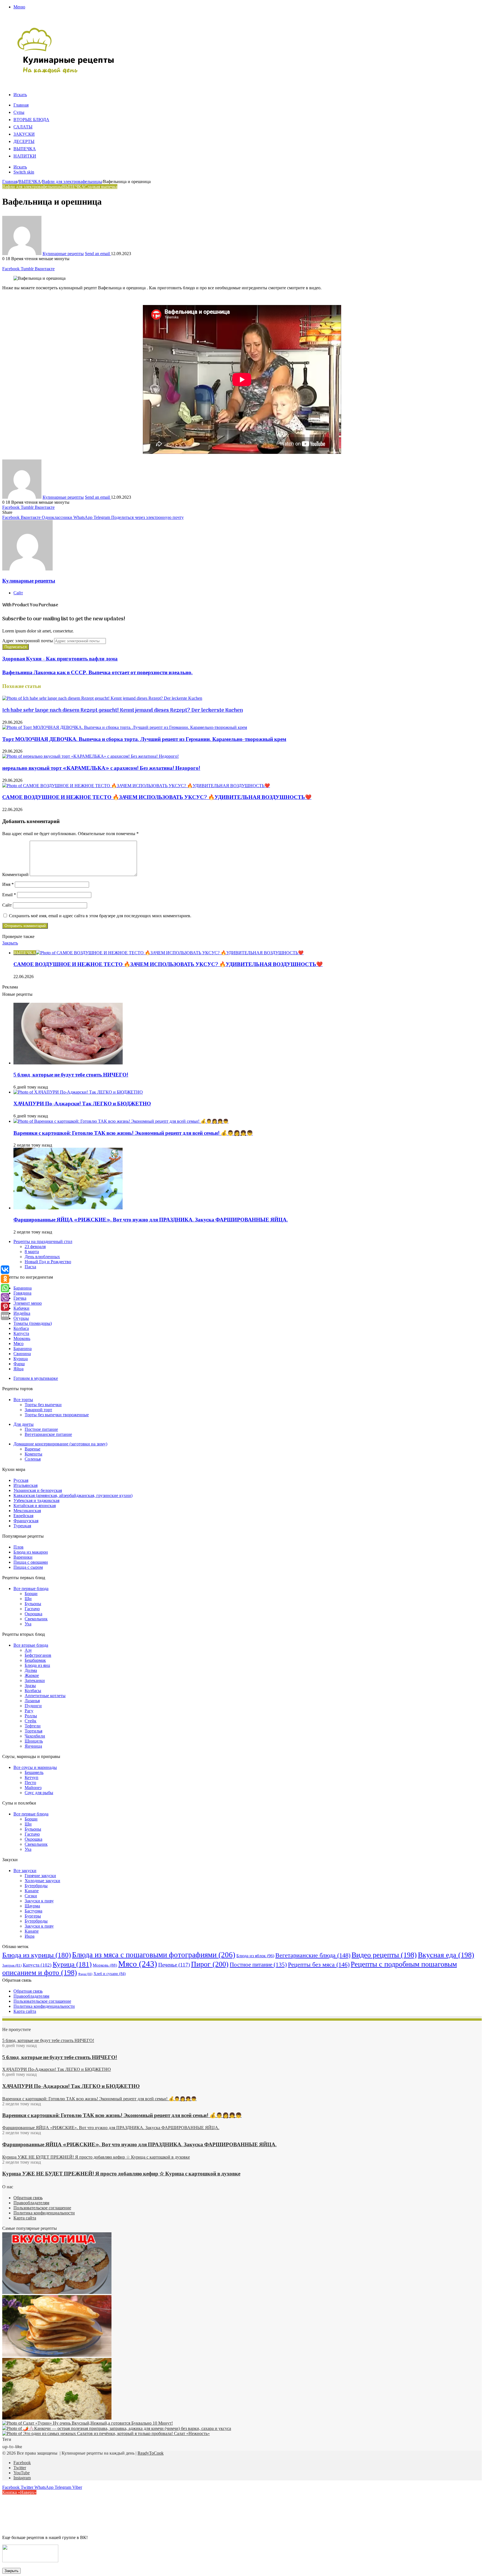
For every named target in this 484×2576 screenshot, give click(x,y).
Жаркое (32, 1675)
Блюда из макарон (31, 1552)
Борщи (31, 1594)
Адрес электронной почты (28, 641)
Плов (18, 1547)
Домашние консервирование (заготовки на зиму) (60, 1444)
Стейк (31, 1721)
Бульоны (33, 1604)
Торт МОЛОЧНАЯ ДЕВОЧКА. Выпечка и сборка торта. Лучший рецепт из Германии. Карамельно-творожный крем (144, 740)
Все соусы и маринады (35, 1767)
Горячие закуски (40, 1876)
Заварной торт (38, 1410)
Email (9, 895)
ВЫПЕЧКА (25, 149)
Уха (28, 1624)
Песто (30, 1783)
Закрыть (11, 2571)
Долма (31, 1670)
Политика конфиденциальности (44, 2006)
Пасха (30, 1267)
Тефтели (33, 1726)
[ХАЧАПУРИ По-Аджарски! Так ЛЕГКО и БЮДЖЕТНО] (78, 1092)
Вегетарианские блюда (313, 1955)
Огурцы (21, 1318)
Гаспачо (32, 1609)
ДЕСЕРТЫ (24, 142)
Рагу (29, 1711)
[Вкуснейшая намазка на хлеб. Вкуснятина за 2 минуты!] (57, 2418)
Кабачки (21, 1308)
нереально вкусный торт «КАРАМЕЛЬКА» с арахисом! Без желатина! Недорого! (101, 768)
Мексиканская (27, 1511)
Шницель (34, 1741)
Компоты (33, 1454)
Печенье (174, 1965)
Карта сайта (25, 2011)
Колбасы (33, 1691)
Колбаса (21, 1328)
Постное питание (41, 1429)
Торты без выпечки (43, 1405)
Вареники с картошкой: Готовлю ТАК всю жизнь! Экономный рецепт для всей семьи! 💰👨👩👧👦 (133, 1133)
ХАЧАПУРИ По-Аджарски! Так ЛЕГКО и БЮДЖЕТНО (82, 1104)
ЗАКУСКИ (24, 135)
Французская (26, 1521)
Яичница (33, 1746)
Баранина (23, 1288)
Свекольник (36, 1619)
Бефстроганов (38, 1655)
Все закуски (25, 1871)
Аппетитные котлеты (45, 1696)
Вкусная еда (446, 1955)
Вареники (23, 1557)
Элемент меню (28, 1303)
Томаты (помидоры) (33, 1323)
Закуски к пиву (39, 1901)
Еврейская (23, 1516)
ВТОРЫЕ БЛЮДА (31, 120)
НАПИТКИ (25, 156)
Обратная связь (28, 1991)
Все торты (23, 1400)
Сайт (7, 905)
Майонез (33, 1788)
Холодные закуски (42, 1881)
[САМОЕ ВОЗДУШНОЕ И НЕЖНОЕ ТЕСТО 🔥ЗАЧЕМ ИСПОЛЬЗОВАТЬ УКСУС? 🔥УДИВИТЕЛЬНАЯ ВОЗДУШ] (136, 786)
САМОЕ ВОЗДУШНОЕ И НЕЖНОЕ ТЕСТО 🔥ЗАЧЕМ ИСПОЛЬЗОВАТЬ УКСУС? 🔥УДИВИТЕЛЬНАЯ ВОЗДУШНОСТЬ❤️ (157, 798)
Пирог (210, 1964)
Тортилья (33, 1731)
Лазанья (32, 1701)
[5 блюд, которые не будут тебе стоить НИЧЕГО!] (68, 1063)
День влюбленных (42, 1257)
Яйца (18, 1369)
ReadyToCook (151, 2453)
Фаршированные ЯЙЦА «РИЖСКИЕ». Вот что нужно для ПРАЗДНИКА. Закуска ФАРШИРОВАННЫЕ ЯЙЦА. (151, 1220)
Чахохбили (35, 1736)
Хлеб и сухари (110, 1974)
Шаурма (32, 1906)
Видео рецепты (384, 1955)
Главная (21, 105)
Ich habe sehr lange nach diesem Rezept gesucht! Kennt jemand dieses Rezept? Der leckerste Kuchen (123, 710)
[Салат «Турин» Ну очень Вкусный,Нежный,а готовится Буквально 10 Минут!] (88, 2423)
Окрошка (33, 1614)
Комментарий (15, 875)
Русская (21, 1480)
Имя (8, 884)
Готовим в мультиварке (36, 1378)
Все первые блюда (31, 1589)
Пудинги (33, 1706)
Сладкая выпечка (101, 187)
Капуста (21, 1333)
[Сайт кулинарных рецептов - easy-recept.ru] (66, 73)
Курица (21, 1359)
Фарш (19, 1364)
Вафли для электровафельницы (72, 182)
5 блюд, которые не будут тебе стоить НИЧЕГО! (71, 1075)
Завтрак (12, 1965)
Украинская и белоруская (38, 1490)
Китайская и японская (35, 1506)
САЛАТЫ (23, 127)
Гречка (20, 1298)
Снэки (31, 1896)
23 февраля (35, 1247)
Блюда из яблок (255, 1956)
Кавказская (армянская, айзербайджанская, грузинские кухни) (73, 1495)
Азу (28, 1650)
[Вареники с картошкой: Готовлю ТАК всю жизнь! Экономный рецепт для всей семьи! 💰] (121, 1121)
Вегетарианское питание (48, 1434)
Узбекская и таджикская (36, 1500)
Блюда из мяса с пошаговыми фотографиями (154, 1955)
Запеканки (35, 1680)
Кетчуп (32, 1777)
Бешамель (34, 1772)
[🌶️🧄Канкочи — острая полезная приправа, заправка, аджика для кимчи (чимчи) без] (117, 2428)
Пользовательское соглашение (42, 2001)
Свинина (22, 1354)
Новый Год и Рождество (48, 1262)
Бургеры (33, 1916)
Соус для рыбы (39, 1793)
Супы (19, 113)
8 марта (32, 1252)
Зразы (30, 1686)
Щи (28, 1599)
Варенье (32, 1449)
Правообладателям (31, 1996)
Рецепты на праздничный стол (43, 1241)
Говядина (22, 1293)
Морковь (22, 1338)
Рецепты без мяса (319, 1964)
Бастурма (33, 1911)
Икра (30, 1936)
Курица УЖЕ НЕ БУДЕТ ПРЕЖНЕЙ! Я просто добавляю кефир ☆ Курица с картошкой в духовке (121, 2174)
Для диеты (24, 1424)
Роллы (31, 1716)
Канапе (32, 1891)
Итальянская (25, 1485)
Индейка (22, 1313)
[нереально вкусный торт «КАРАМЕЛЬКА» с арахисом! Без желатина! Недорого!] (90, 756)
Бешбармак (35, 1660)
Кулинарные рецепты (63, 254)
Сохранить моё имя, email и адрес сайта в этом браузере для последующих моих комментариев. (100, 916)
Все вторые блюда (31, 1645)
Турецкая (22, 1526)
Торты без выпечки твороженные (57, 1415)
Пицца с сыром (28, 1567)
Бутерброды (36, 1886)
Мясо (18, 1344)
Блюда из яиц (37, 1665)
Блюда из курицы (37, 1955)
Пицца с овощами (31, 1562)
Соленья (33, 1459)
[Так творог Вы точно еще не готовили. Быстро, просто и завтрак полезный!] (57, 2355)
